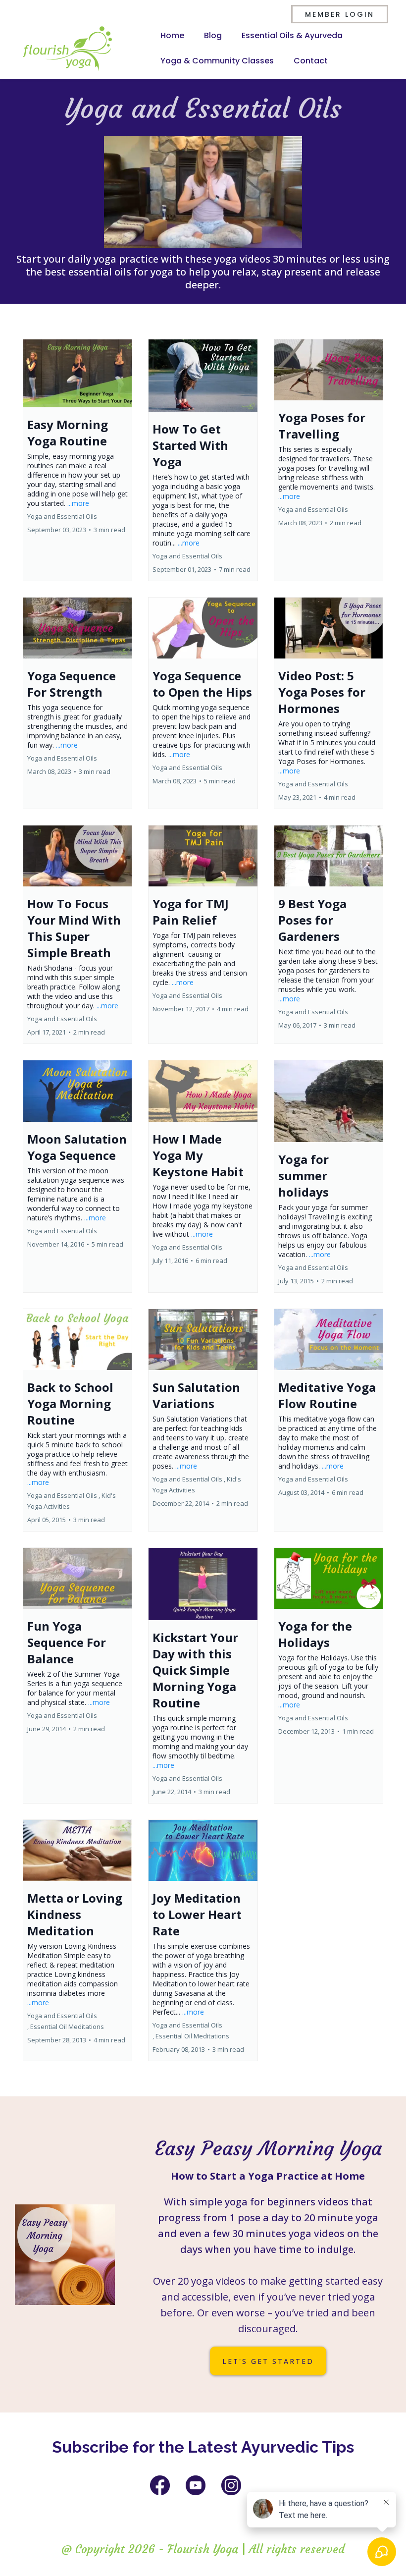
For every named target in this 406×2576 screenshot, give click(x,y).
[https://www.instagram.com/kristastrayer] (231, 2485)
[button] (77, 460)
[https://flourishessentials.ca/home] (67, 48)
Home (172, 35)
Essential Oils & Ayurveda (292, 35)
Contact (311, 61)
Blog (213, 35)
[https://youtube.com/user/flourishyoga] (196, 2485)
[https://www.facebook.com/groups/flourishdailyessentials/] (160, 2485)
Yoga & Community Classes (217, 61)
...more (78, 503)
